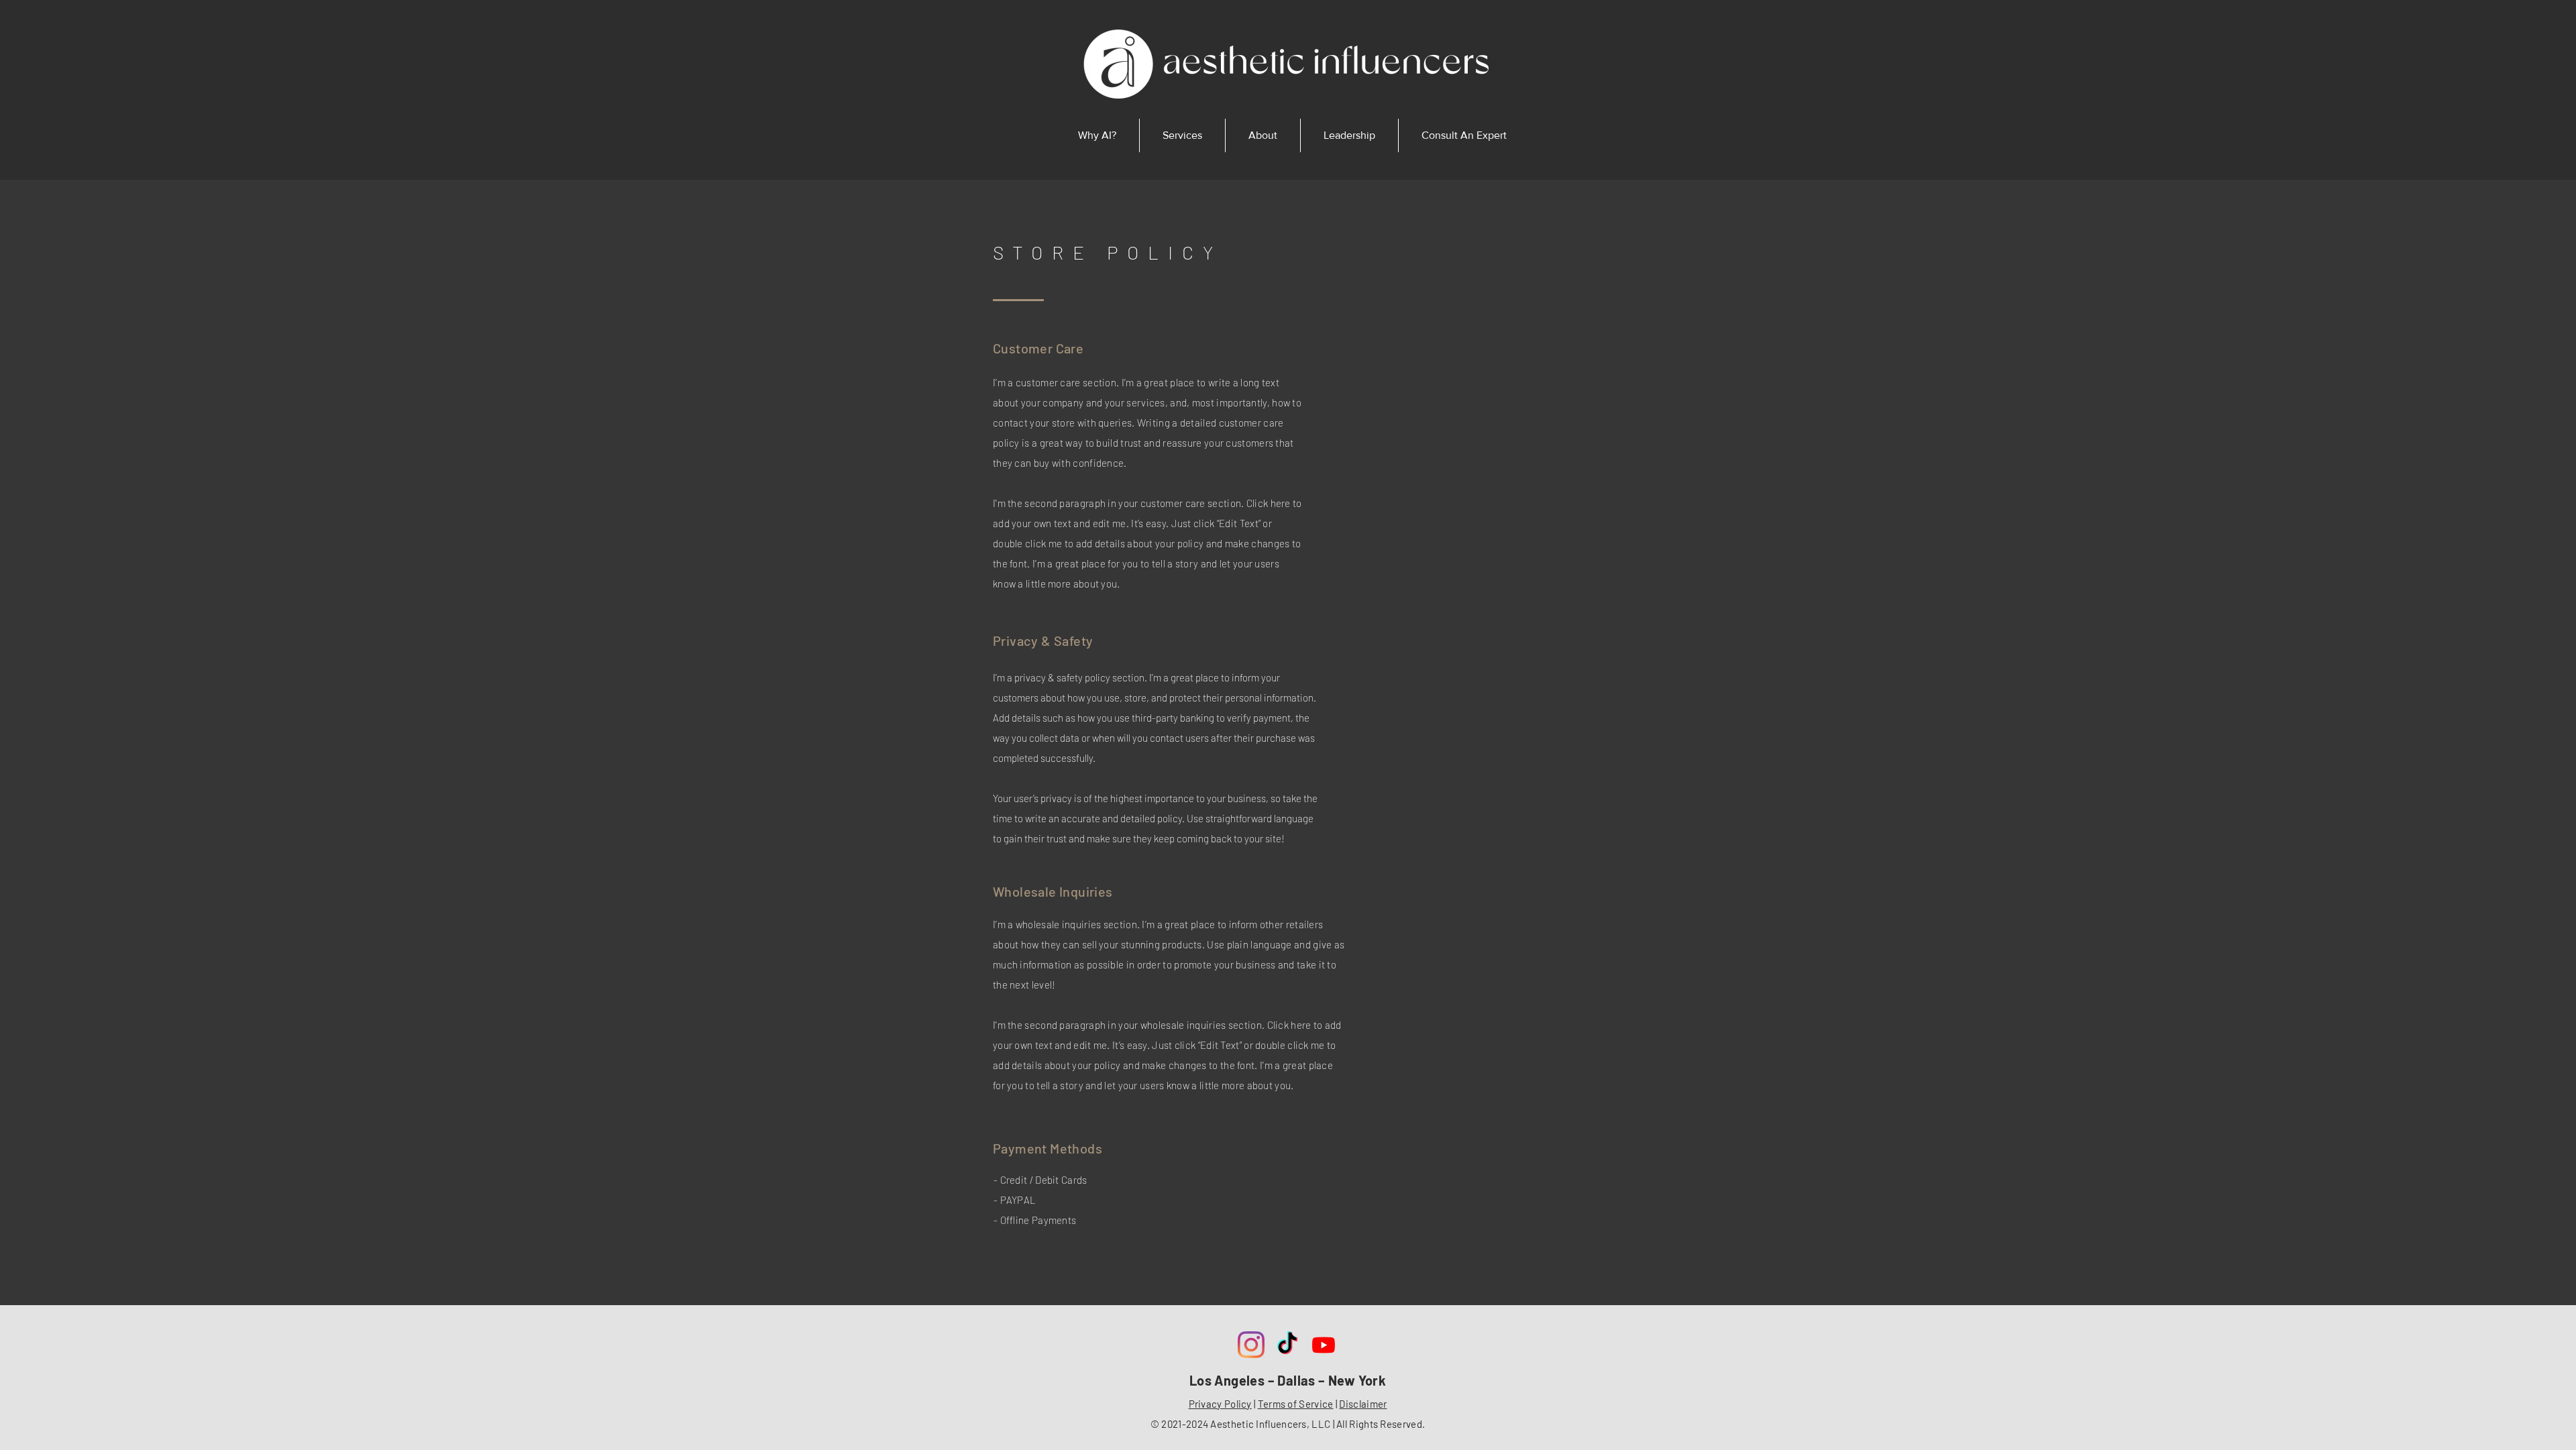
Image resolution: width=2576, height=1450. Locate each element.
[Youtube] (1324, 1345)
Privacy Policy (1220, 1404)
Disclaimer (1363, 1404)
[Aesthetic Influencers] (1251, 1345)
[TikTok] (1287, 1345)
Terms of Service (1296, 1404)
